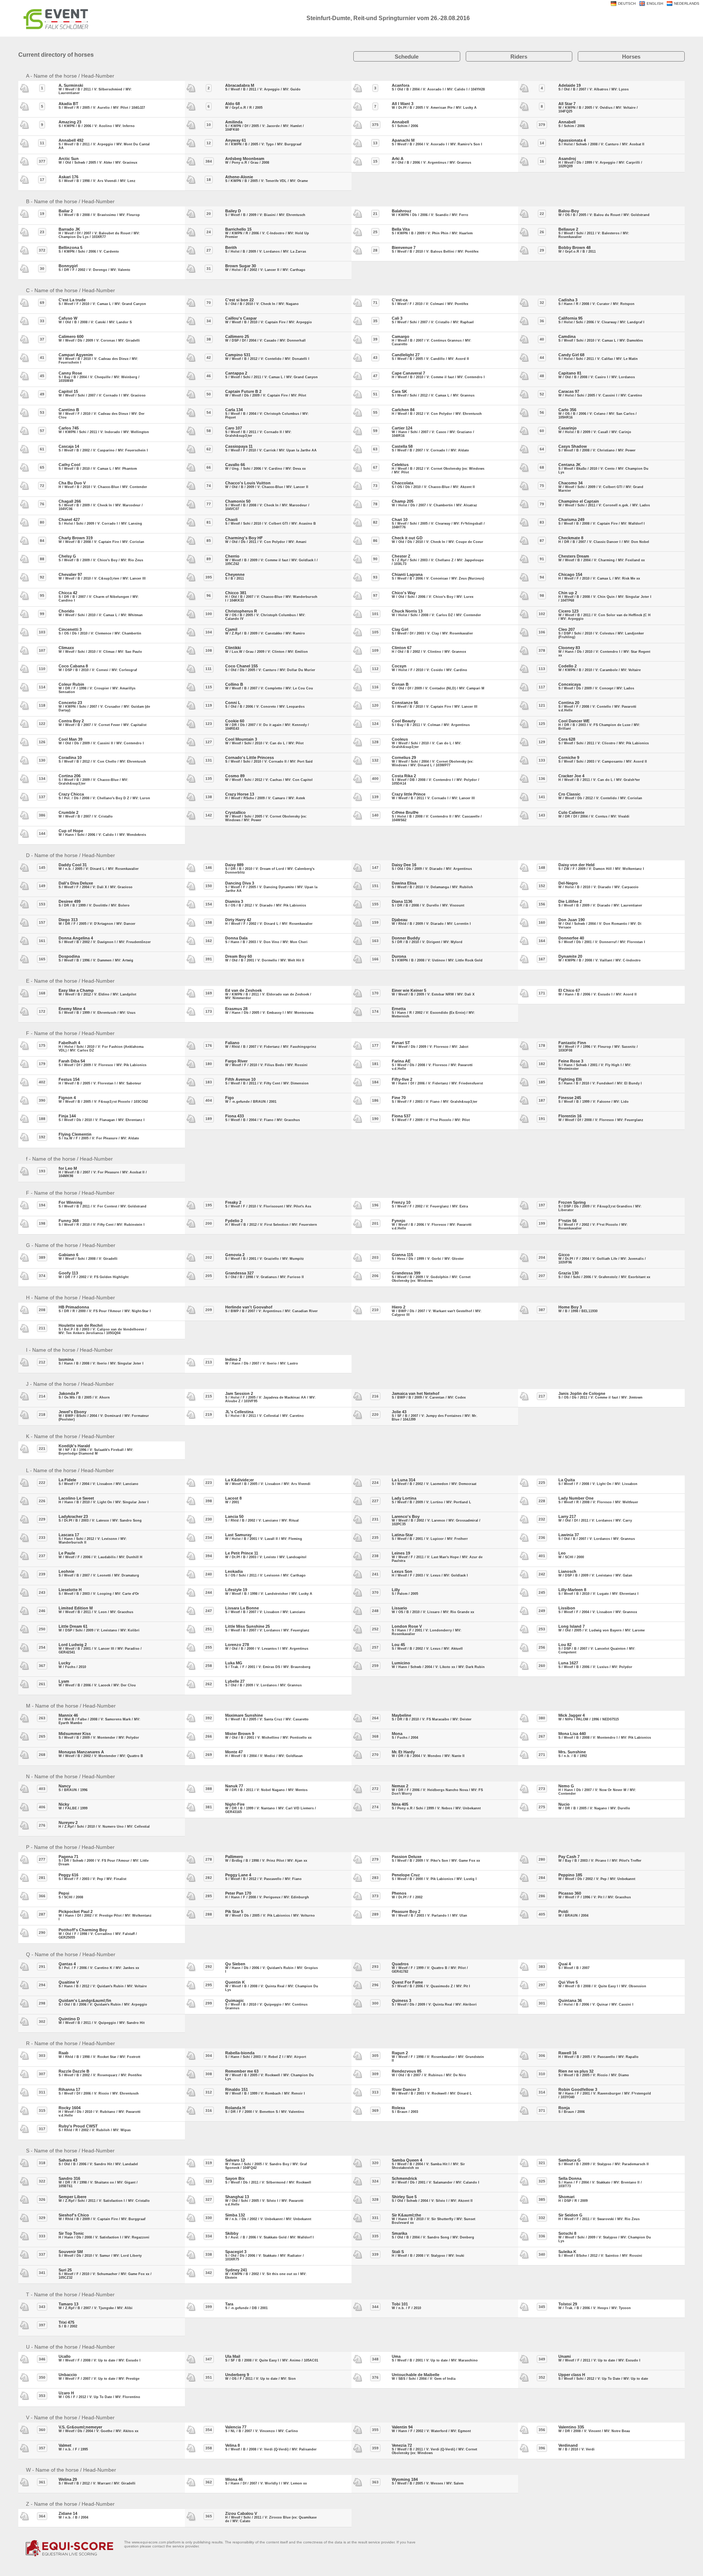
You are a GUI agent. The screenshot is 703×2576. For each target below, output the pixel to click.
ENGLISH (655, 3)
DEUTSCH (627, 3)
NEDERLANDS (687, 3)
